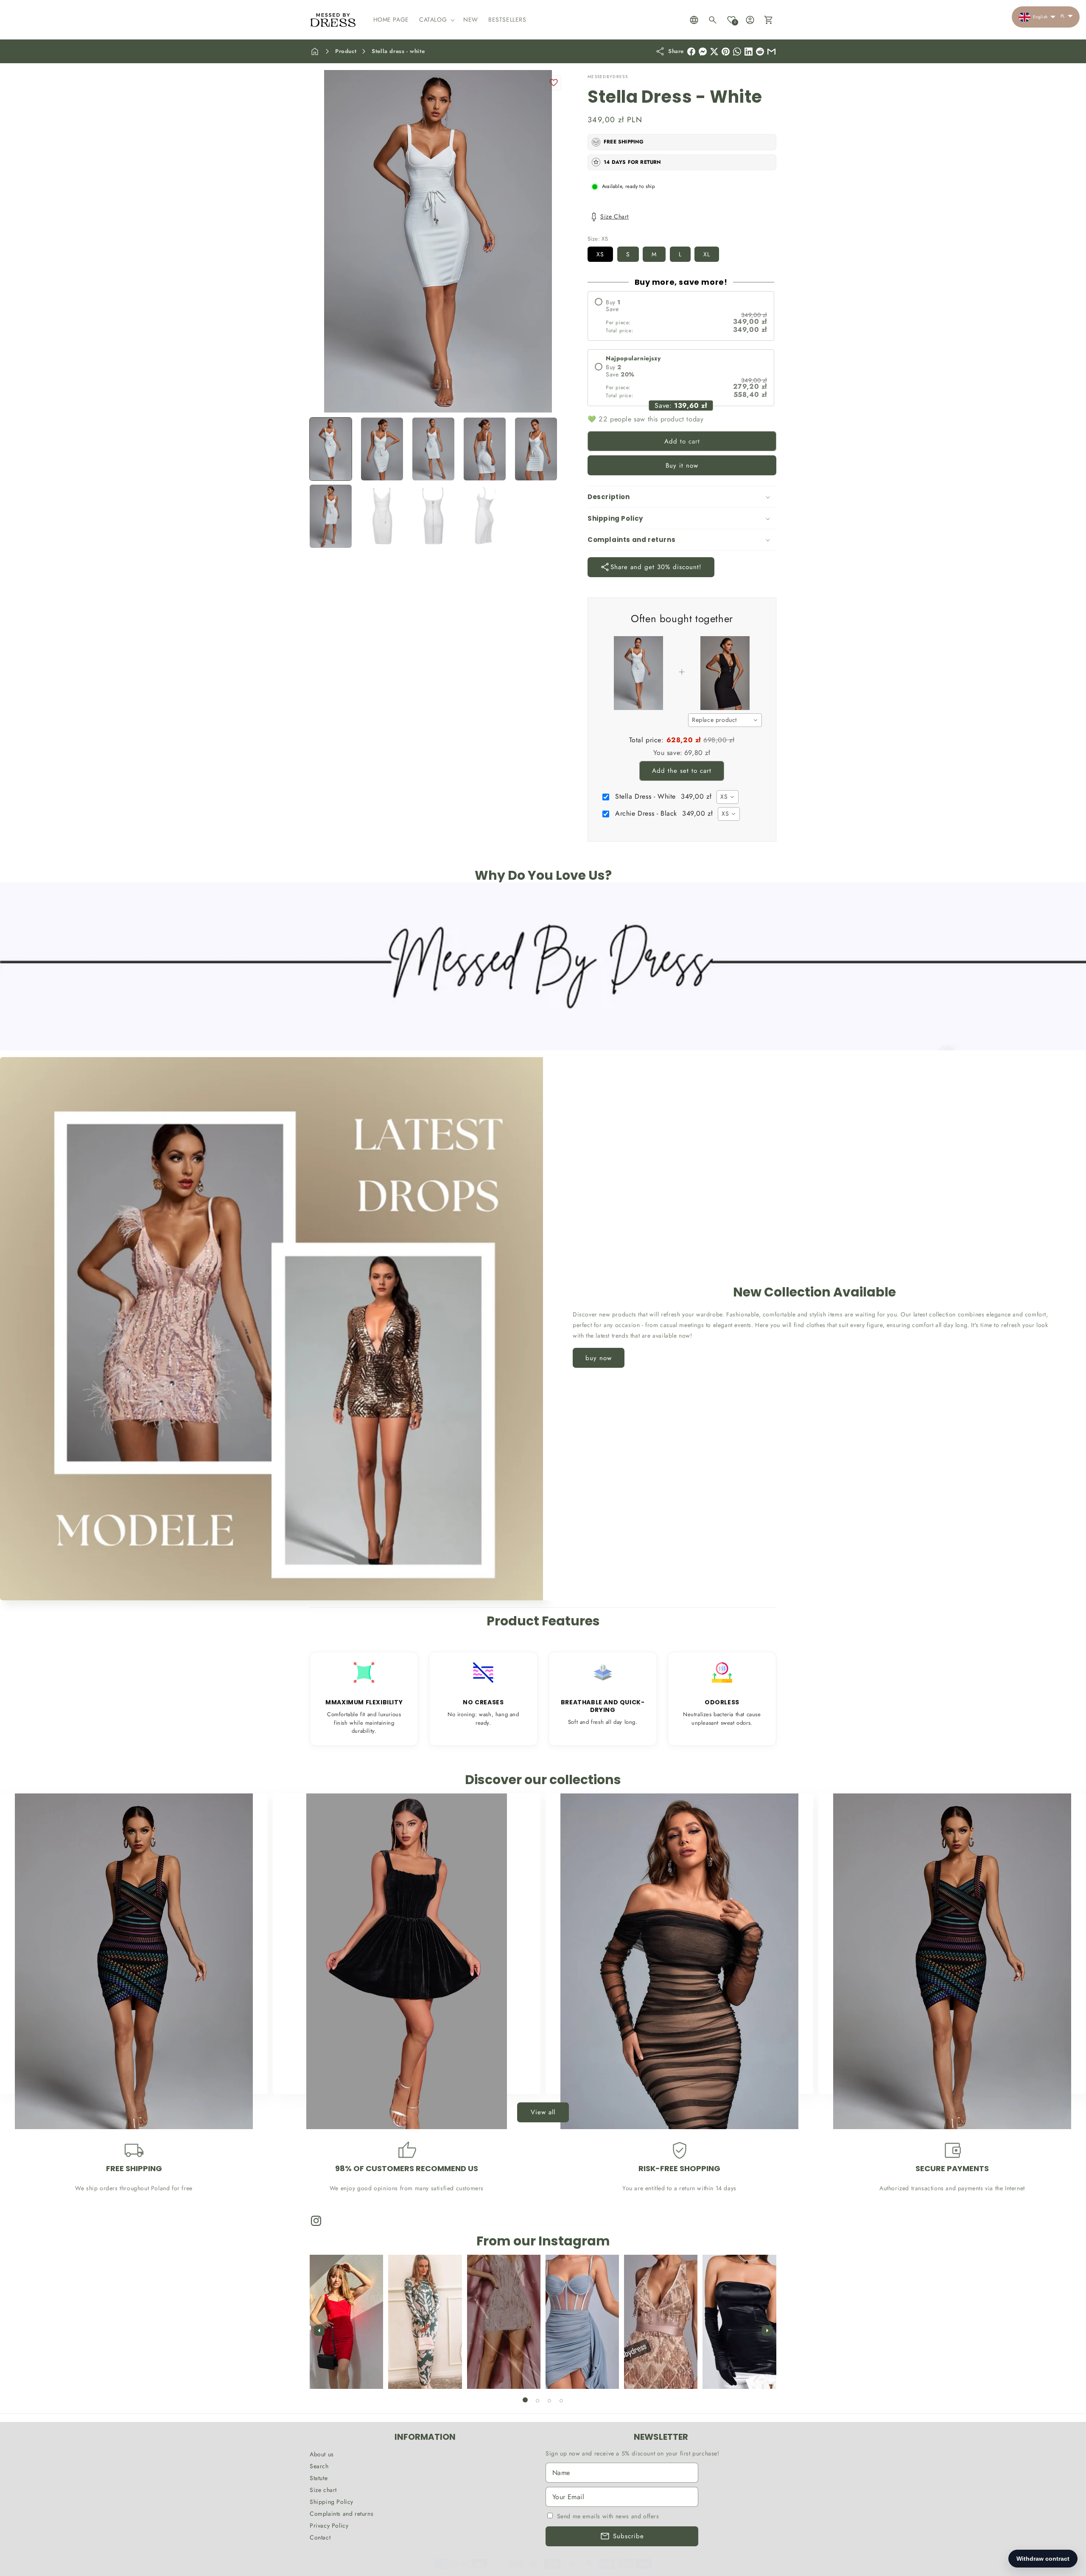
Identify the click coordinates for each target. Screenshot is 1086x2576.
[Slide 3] (549, 2401)
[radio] (681, 316)
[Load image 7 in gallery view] (382, 516)
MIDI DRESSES (675, 2078)
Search (319, 2466)
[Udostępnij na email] (760, 52)
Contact (320, 2537)
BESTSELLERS (129, 2078)
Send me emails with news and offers (608, 2516)
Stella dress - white (398, 51)
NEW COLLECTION (402, 2078)
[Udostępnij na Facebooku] (691, 52)
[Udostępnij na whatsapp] (737, 52)
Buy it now (682, 466)
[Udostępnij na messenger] (703, 52)
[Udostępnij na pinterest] (726, 52)
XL (707, 254)
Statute (319, 2478)
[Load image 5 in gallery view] (536, 449)
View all (543, 2113)
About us (322, 2454)
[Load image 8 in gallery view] (433, 516)
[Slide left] (319, 2331)
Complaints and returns (341, 2514)
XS (600, 254)
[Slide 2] (537, 2401)
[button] (436, 20)
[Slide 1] (525, 2400)
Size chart (323, 2490)
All (947, 2078)
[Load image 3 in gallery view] (433, 449)
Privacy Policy (329, 2525)
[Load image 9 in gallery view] (485, 516)
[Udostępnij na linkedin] (749, 52)
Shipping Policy (332, 2502)
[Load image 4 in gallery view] (485, 449)
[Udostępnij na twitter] (714, 52)
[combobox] (725, 720)
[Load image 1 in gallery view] (331, 449)
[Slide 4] (561, 2401)
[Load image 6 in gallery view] (331, 516)
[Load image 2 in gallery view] (382, 449)
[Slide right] (767, 2331)
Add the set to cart (682, 771)
